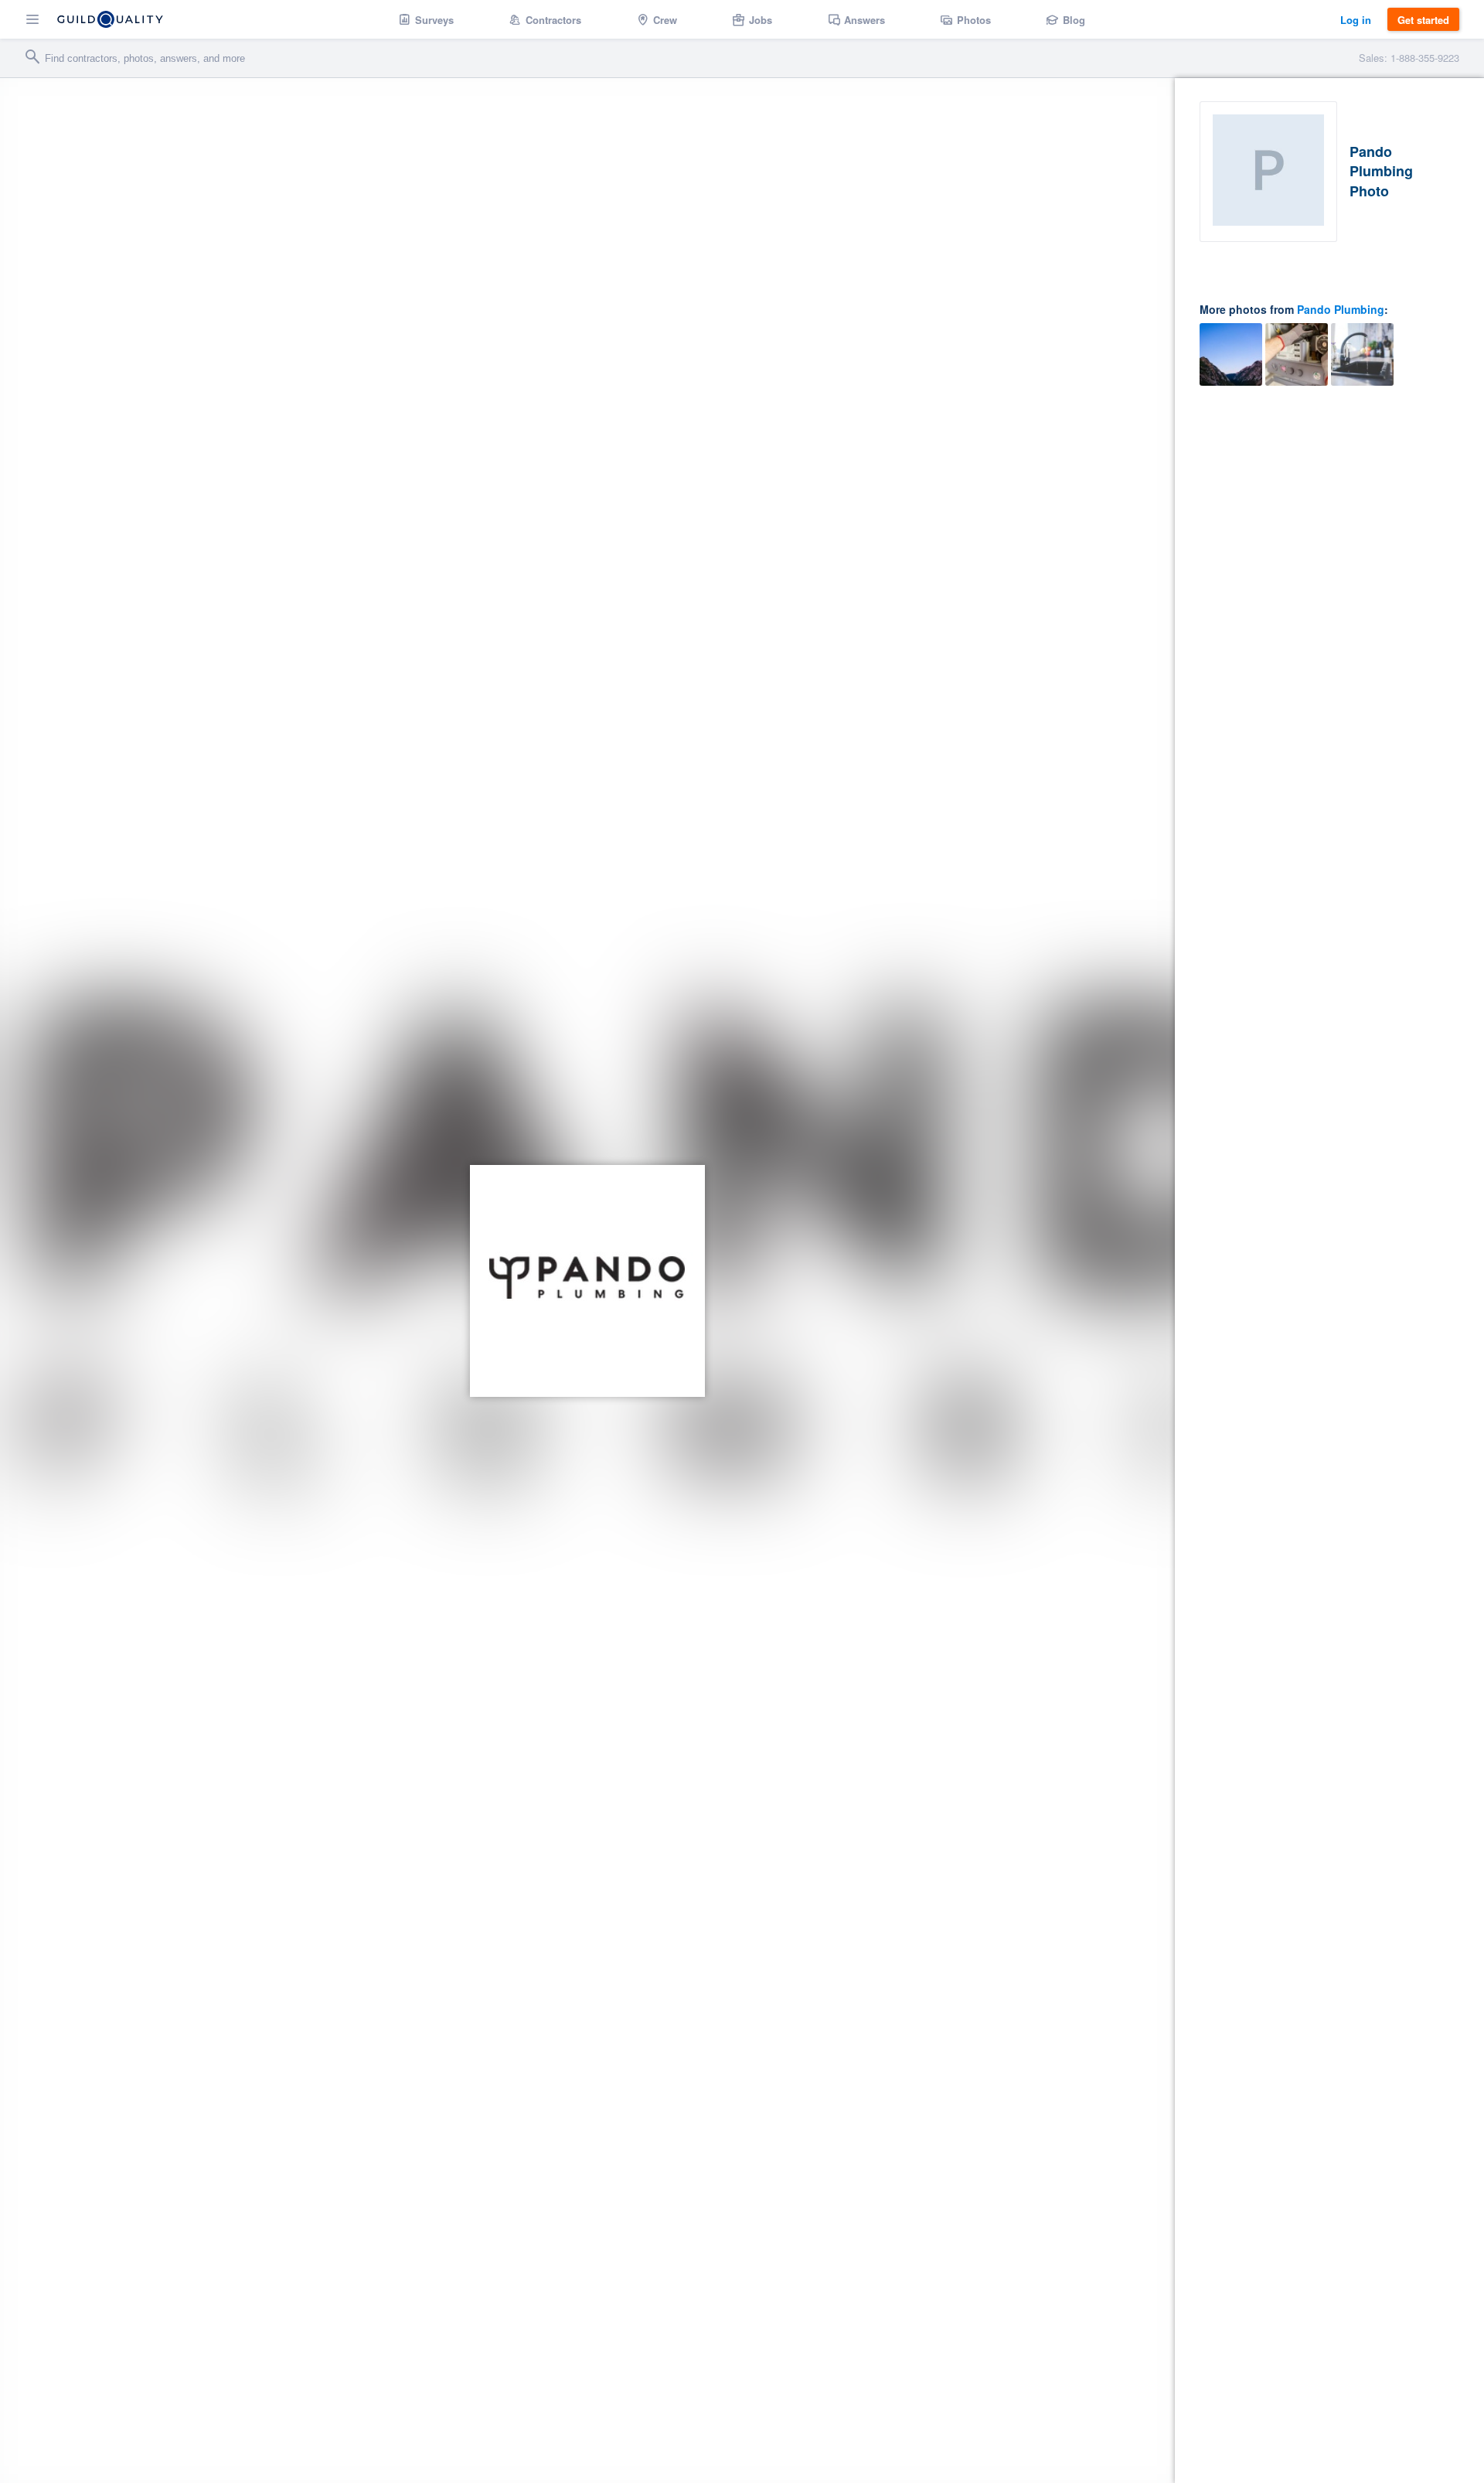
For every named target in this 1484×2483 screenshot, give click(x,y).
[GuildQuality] (110, 19)
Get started (1423, 20)
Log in (1356, 20)
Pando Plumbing (1341, 309)
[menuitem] (426, 19)
